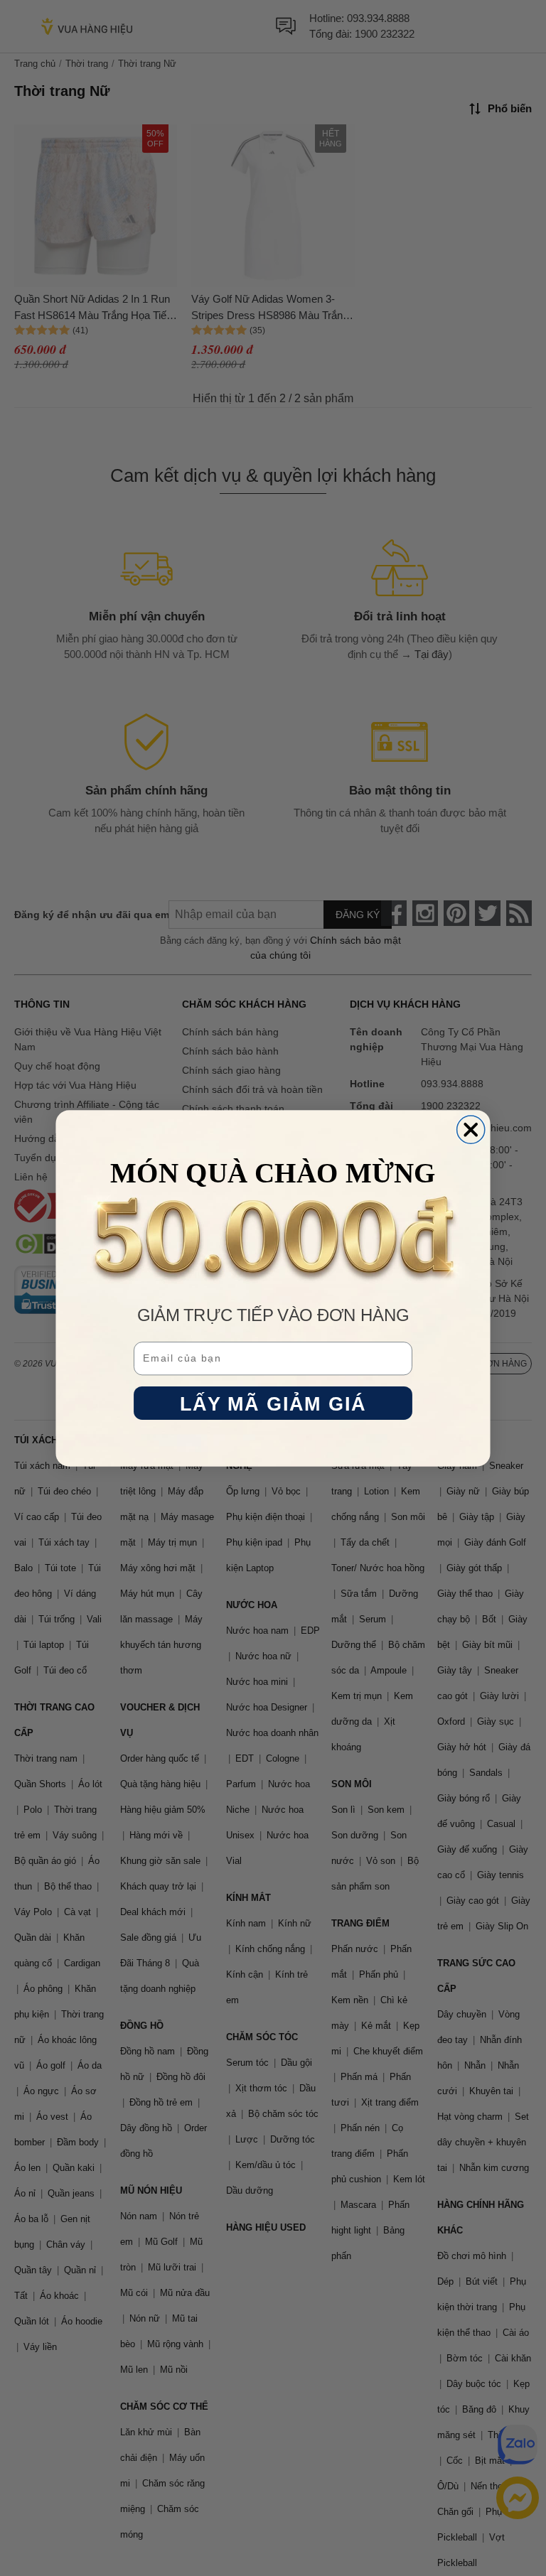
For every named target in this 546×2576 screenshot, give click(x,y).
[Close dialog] (471, 1130)
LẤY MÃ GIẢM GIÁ (273, 1403)
